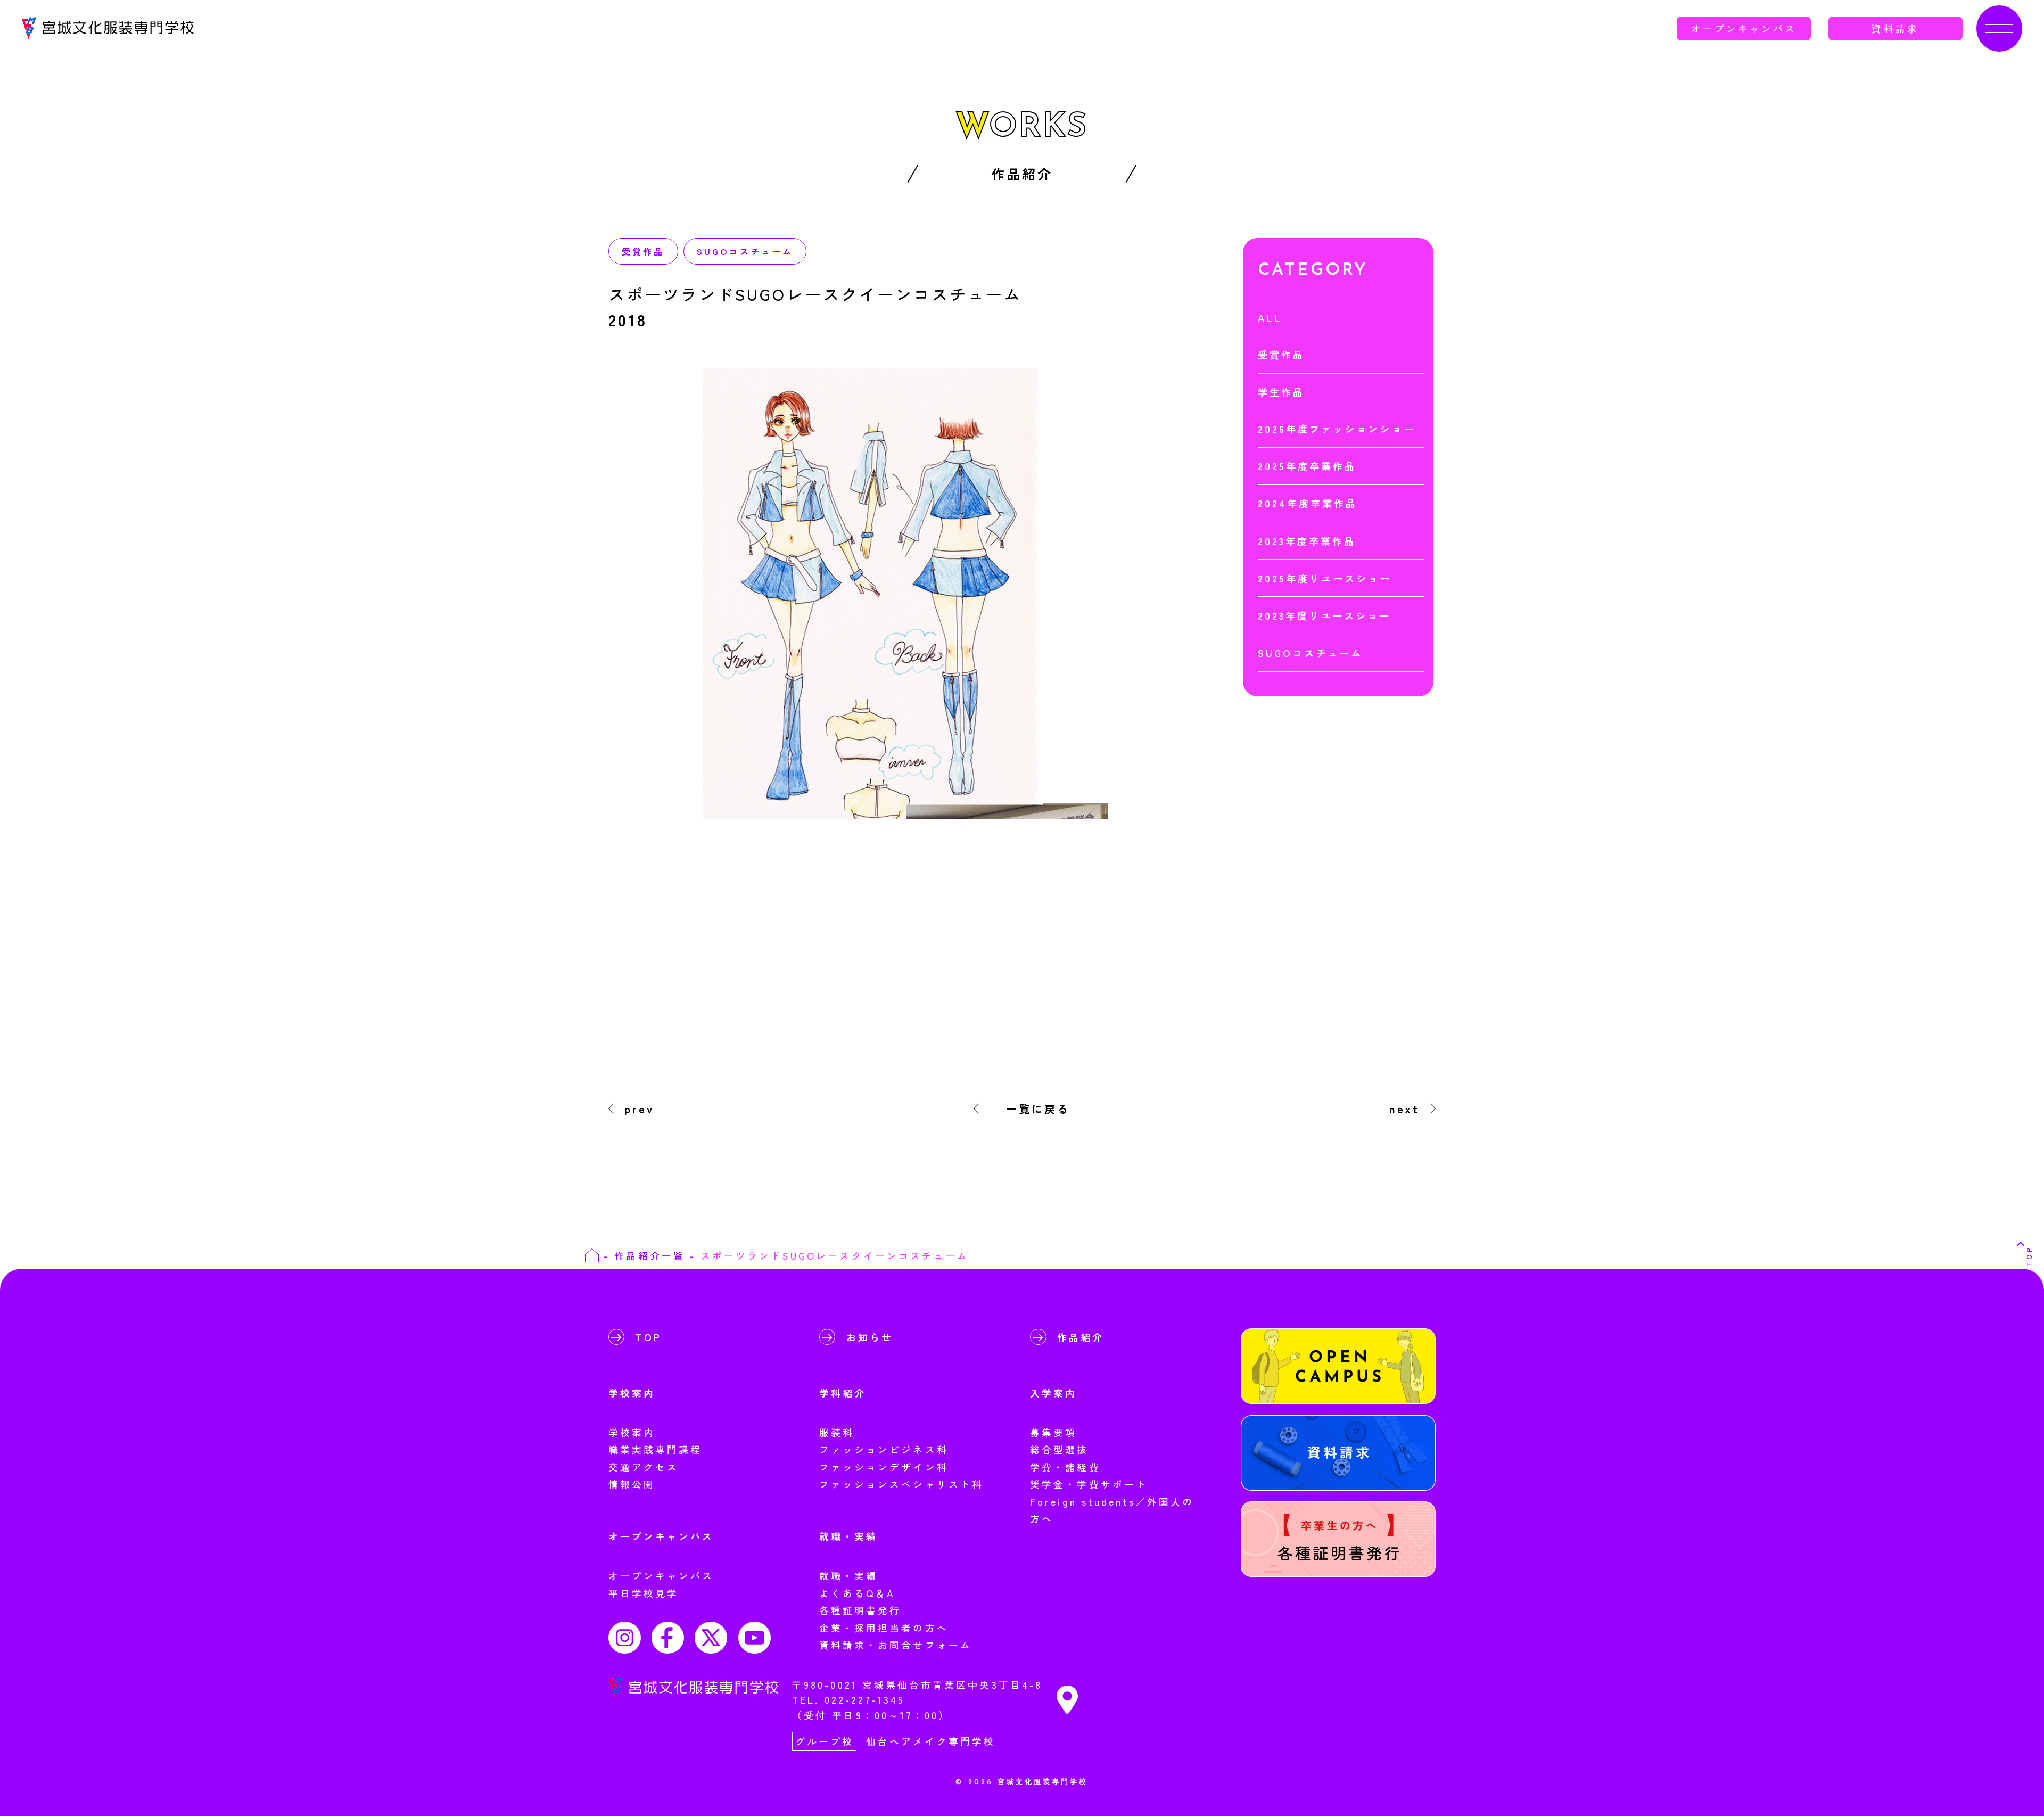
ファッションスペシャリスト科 (901, 1484)
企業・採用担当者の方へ (884, 1628)
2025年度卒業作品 (1307, 466)
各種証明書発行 (860, 1610)
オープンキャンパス (1744, 28)
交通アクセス (644, 1467)
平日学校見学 (644, 1593)
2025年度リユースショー (1325, 578)
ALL (1270, 317)
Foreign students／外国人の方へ (1112, 1510)
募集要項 (1053, 1432)
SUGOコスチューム (745, 251)
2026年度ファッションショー (1337, 429)
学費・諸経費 (1065, 1467)
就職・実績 (848, 1575)
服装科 (837, 1432)
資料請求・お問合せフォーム (896, 1645)
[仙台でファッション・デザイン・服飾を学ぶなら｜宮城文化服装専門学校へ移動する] (592, 1256)
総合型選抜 (1059, 1449)
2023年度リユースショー (1325, 615)
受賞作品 (643, 251)
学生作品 (1281, 392)
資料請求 (1895, 28)
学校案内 (632, 1432)
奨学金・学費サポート (1089, 1484)
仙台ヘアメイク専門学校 (931, 1741)
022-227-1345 (865, 1699)
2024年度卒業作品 (1308, 503)
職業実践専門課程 (656, 1449)
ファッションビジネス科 (884, 1449)
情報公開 (632, 1484)
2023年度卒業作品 (1307, 541)
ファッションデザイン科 (884, 1467)
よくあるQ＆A (857, 1593)
